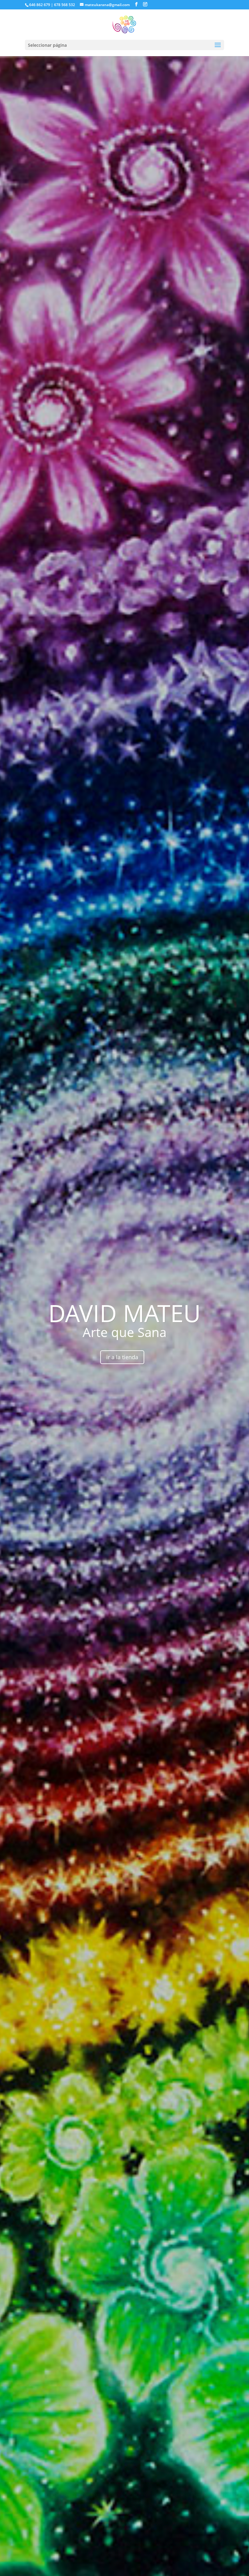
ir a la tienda (122, 1357)
